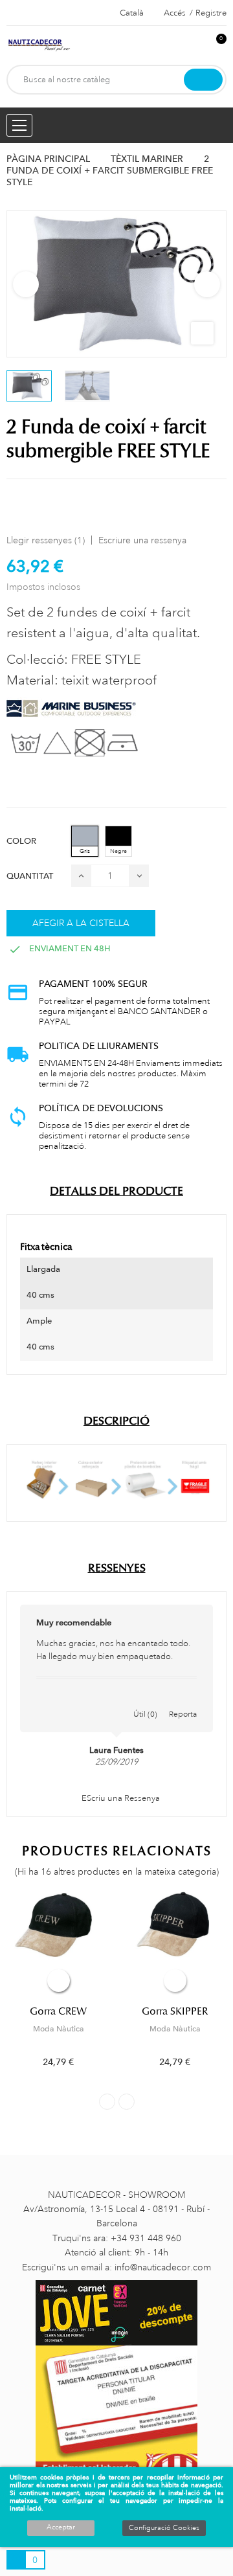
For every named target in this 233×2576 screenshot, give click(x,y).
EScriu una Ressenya (120, 1798)
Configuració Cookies (164, 2528)
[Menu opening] (19, 125)
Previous (26, 284)
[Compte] (195, 46)
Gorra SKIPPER (175, 2011)
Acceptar (61, 2527)
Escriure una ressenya (142, 540)
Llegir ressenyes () (46, 540)
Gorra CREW (58, 2011)
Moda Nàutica (59, 2029)
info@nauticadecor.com (163, 2267)
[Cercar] (203, 80)
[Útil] (146, 1700)
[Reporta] (183, 1700)
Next (207, 284)
